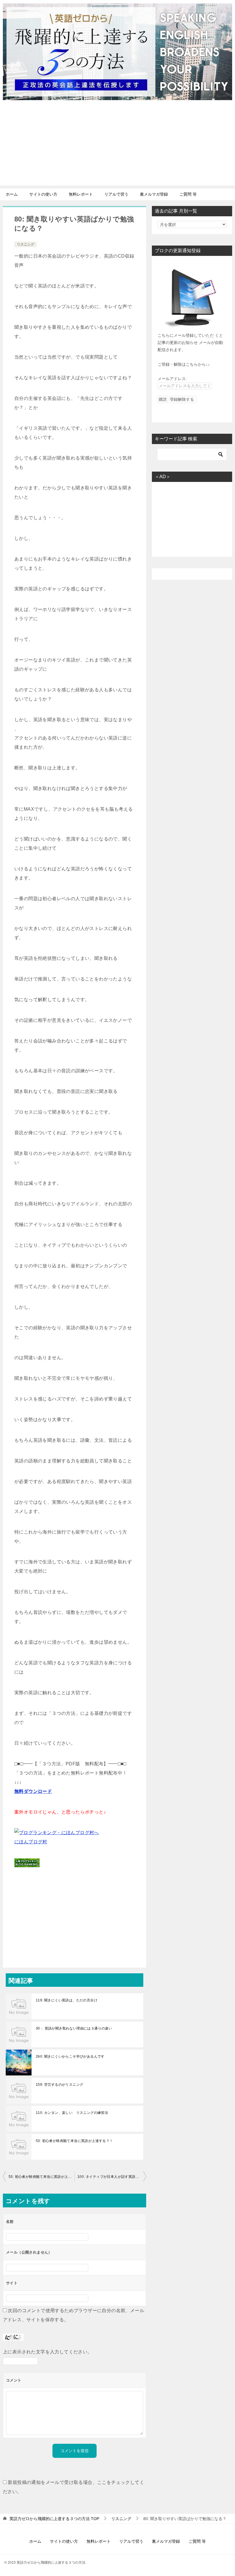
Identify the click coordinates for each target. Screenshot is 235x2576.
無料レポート (81, 194)
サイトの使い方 (43, 194)
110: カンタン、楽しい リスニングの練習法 (72, 2113)
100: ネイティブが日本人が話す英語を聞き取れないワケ (112, 2177)
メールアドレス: (172, 379)
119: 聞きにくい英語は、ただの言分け (67, 2000)
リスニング (26, 244)
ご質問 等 (188, 194)
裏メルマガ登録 (154, 194)
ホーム (12, 194)
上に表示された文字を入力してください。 (48, 2352)
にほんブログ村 (31, 1842)
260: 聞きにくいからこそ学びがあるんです (70, 2056)
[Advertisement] (117, 145)
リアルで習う (116, 194)
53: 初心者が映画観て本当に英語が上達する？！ (75, 2141)
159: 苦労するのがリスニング (59, 2085)
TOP (54, 2519)
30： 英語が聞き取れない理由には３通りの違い (74, 2028)
